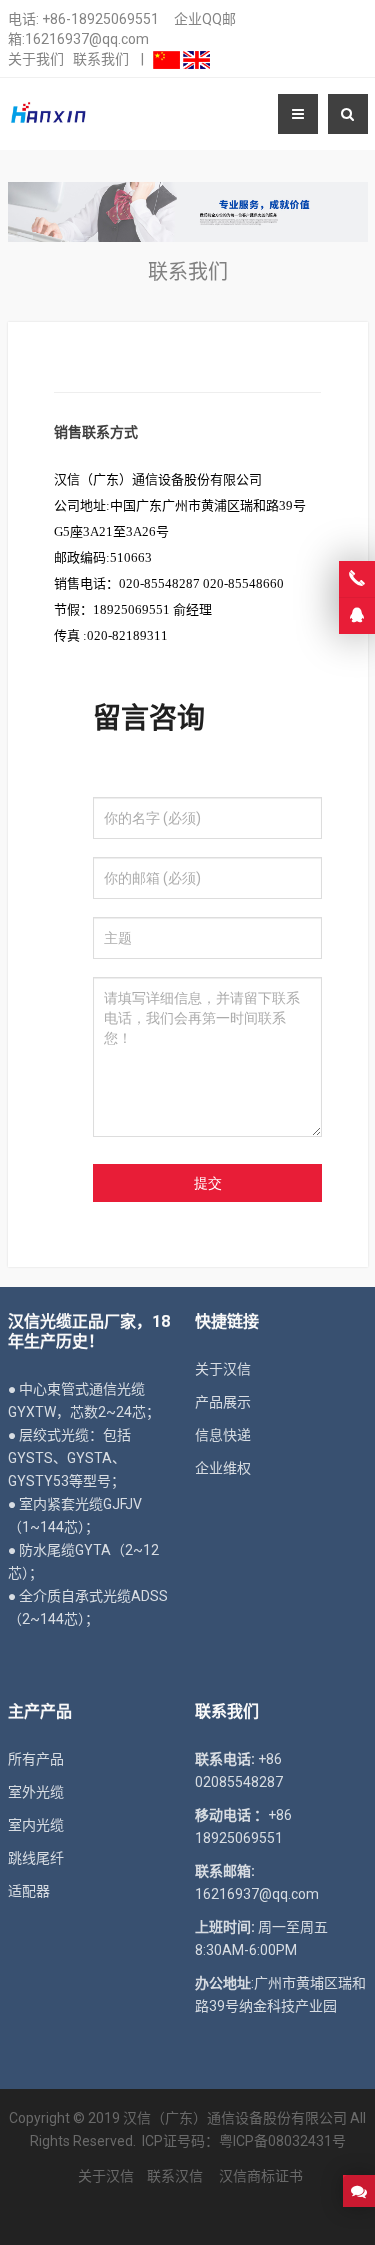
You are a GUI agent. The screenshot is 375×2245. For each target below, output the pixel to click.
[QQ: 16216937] (357, 616)
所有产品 (36, 1759)
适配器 (29, 1891)
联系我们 (101, 59)
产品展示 (223, 1402)
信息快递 (223, 1435)
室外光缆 (36, 1792)
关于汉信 (223, 1369)
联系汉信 (175, 2176)
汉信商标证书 (259, 2176)
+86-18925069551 (100, 19)
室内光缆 (36, 1825)
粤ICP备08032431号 (282, 2141)
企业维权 (223, 1468)
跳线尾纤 (36, 1858)
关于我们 (36, 59)
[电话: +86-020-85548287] (357, 579)
